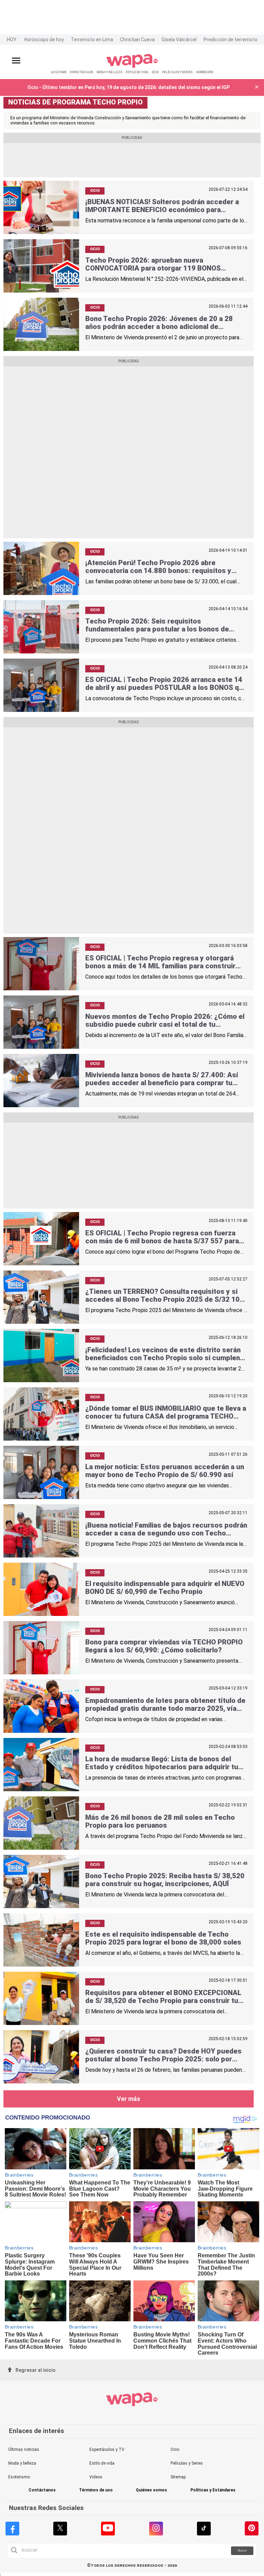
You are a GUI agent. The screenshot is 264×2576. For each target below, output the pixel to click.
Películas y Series (187, 2463)
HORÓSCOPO (205, 72)
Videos (96, 2477)
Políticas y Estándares (213, 2490)
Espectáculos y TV (107, 2450)
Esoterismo (19, 2477)
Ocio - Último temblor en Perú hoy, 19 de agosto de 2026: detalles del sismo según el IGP (129, 87)
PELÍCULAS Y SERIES (177, 72)
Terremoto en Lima (92, 40)
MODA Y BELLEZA (109, 72)
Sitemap (178, 2477)
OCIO (155, 72)
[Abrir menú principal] (16, 61)
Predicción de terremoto (230, 40)
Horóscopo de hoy (44, 40)
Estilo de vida (102, 2463)
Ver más (129, 2099)
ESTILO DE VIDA (137, 72)
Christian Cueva (137, 40)
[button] (257, 87)
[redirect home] (132, 67)
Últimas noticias (24, 2450)
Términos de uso (96, 2490)
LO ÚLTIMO (59, 72)
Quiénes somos (151, 2490)
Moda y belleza (22, 2463)
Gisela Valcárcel (179, 40)
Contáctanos (42, 2490)
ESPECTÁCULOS (81, 72)
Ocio (175, 2450)
